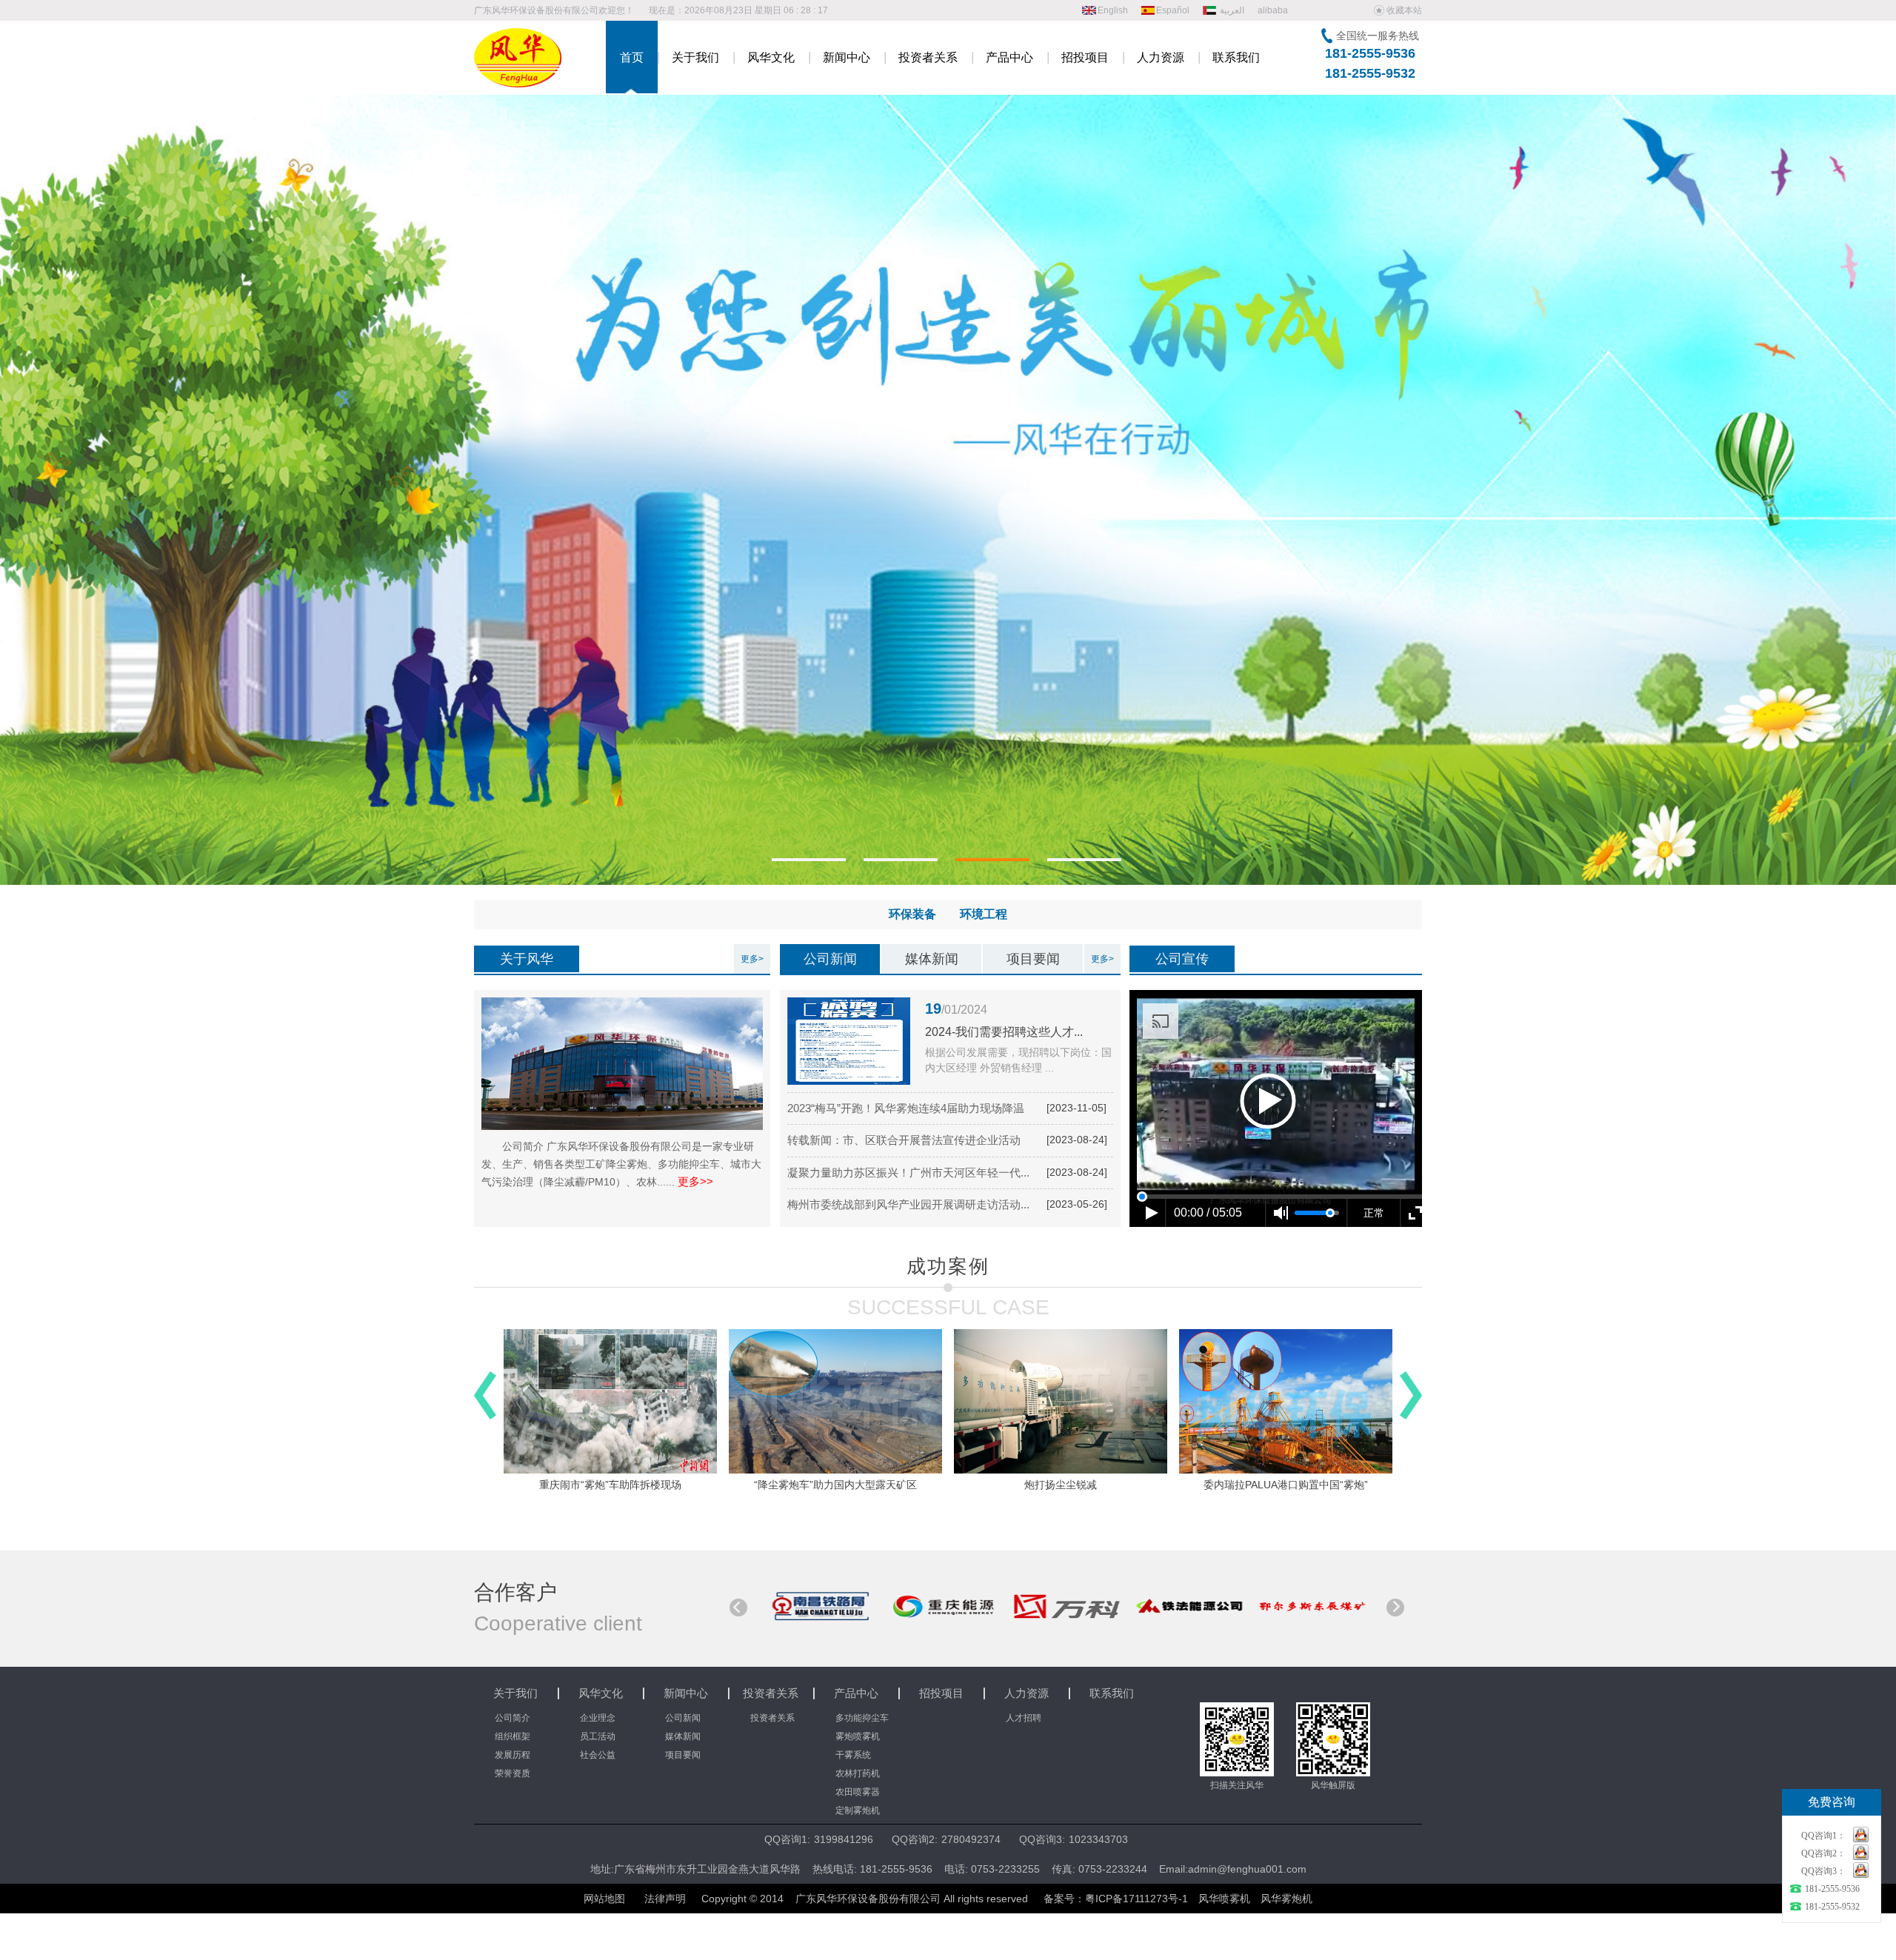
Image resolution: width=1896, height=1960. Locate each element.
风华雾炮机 (1286, 1899)
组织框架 (513, 1736)
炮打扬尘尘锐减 (835, 1485)
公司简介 (513, 1718)
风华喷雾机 (1224, 1899)
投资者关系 (772, 1718)
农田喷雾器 (858, 1792)
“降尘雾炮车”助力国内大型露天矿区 (610, 1485)
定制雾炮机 (858, 1810)
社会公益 (598, 1755)
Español (1173, 10)
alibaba (1273, 10)
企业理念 (598, 1718)
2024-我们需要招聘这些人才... (1004, 1032)
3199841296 (844, 1839)
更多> (752, 959)
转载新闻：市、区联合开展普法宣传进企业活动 (904, 1140)
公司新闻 (830, 959)
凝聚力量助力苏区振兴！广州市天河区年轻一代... (908, 1173)
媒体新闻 (932, 959)
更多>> (695, 1181)
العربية (1232, 10)
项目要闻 (1033, 959)
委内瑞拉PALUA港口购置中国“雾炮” (1061, 1485)
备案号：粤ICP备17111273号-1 (1116, 1899)
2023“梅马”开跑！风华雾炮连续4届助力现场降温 (906, 1108)
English (1113, 10)
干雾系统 (853, 1755)
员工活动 (598, 1736)
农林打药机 (858, 1773)
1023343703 (1098, 1839)
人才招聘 (1024, 1718)
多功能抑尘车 (862, 1718)
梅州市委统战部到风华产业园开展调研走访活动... (908, 1204)
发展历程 (513, 1755)
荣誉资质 (513, 1773)
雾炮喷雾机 (858, 1736)
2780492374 (971, 1839)
